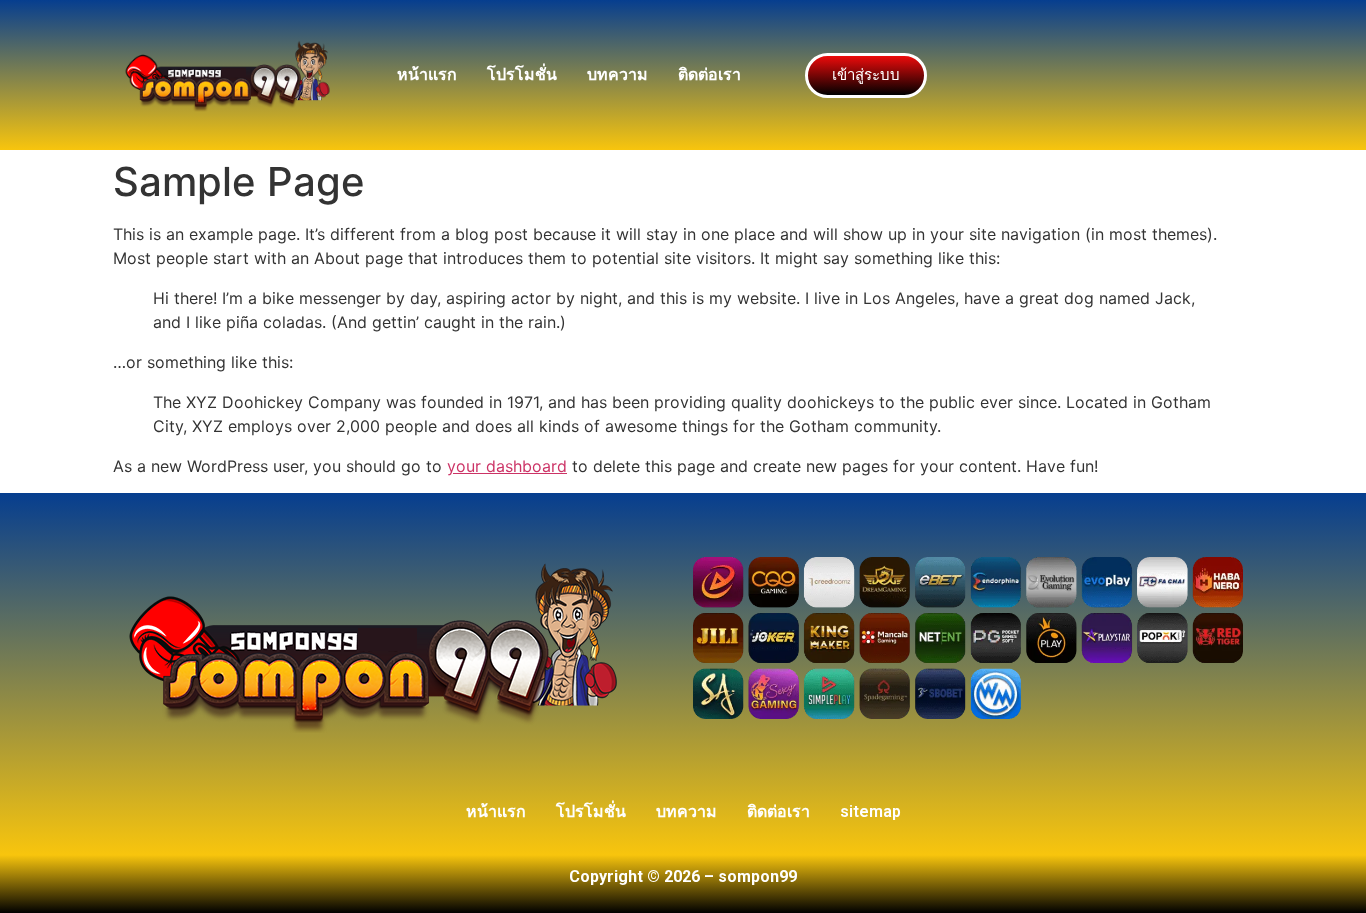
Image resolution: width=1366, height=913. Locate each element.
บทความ (617, 74)
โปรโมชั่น (522, 74)
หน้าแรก (427, 74)
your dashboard (507, 466)
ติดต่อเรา (709, 74)
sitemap (870, 811)
